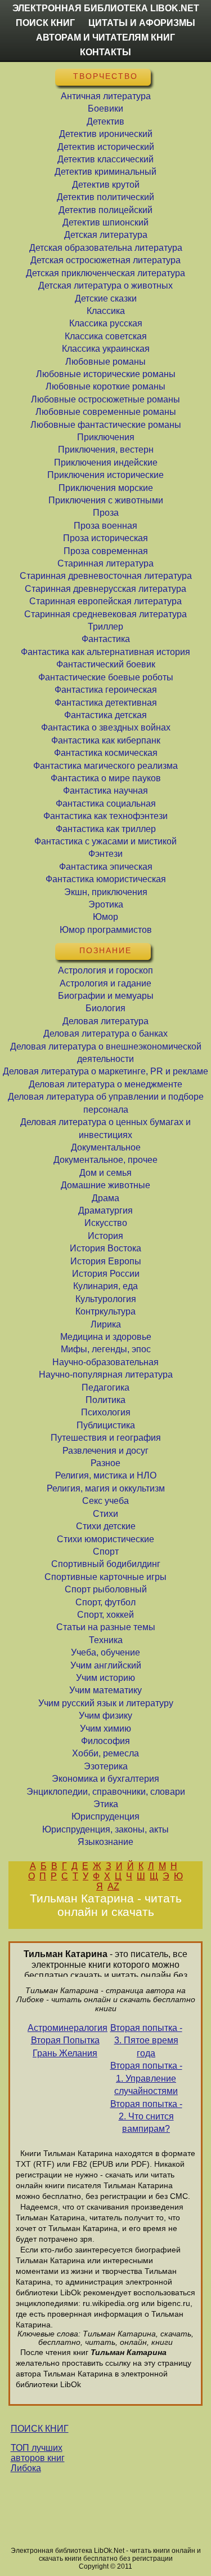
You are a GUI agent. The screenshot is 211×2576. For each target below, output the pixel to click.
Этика (106, 1804)
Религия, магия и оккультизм (106, 1488)
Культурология (106, 1299)
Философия (105, 1741)
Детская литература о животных (105, 286)
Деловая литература (105, 1021)
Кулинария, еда (105, 1286)
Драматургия (105, 1210)
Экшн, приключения (106, 892)
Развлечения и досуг (105, 1451)
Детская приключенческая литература (105, 273)
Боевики (105, 109)
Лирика (106, 1324)
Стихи (105, 1514)
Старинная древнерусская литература (105, 589)
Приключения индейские (106, 462)
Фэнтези (105, 854)
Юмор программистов (106, 930)
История (105, 1236)
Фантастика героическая (106, 690)
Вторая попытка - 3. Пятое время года (146, 2041)
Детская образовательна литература (106, 248)
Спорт (106, 1552)
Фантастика (106, 639)
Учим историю (105, 1678)
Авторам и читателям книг (105, 37)
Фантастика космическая (106, 753)
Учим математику (105, 1690)
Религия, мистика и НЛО (106, 1475)
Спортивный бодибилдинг (106, 1564)
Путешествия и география (106, 1438)
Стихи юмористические (105, 1539)
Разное (105, 1463)
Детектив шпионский (105, 222)
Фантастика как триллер (106, 829)
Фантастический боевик (106, 664)
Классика (106, 311)
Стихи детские (106, 1526)
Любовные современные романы (106, 412)
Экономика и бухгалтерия (105, 1779)
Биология (105, 1008)
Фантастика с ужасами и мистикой (105, 841)
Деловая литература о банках (105, 1034)
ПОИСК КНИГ (40, 2429)
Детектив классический (105, 159)
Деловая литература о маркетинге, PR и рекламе (105, 1071)
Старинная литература (105, 563)
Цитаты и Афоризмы (142, 23)
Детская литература (106, 235)
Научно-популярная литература (106, 1375)
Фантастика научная (105, 791)
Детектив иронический (106, 134)
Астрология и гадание (105, 983)
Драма (105, 1198)
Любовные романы (105, 362)
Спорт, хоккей (105, 1615)
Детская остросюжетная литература (105, 260)
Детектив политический (105, 197)
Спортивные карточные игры (105, 1577)
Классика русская (106, 323)
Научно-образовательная (105, 1362)
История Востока (105, 1248)
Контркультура (105, 1311)
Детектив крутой (106, 185)
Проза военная (105, 526)
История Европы (106, 1261)
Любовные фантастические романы (106, 425)
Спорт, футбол (105, 1602)
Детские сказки (106, 298)
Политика (105, 1400)
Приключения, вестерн (106, 450)
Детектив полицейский (105, 210)
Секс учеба (105, 1501)
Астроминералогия (65, 2028)
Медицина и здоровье (106, 1337)
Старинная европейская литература (105, 601)
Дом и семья (105, 1173)
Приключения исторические (105, 475)
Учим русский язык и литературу (106, 1703)
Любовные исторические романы (106, 374)
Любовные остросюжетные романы (105, 399)
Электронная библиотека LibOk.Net (106, 8)
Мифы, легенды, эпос (106, 1349)
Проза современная (106, 551)
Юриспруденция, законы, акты (105, 1829)
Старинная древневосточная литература (106, 576)
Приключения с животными (106, 500)
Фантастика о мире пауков (106, 778)
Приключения (106, 437)
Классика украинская (106, 349)
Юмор (105, 917)
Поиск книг (45, 23)
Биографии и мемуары (106, 996)
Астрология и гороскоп (105, 970)
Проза (106, 513)
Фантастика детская (105, 715)
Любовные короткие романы (105, 386)
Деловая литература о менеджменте (105, 1084)
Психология (106, 1412)
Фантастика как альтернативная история (105, 652)
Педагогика (105, 1387)
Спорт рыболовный (106, 1589)
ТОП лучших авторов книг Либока (38, 2458)
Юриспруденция (105, 1816)
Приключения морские (106, 488)
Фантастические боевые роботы (106, 677)
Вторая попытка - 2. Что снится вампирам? (146, 2117)
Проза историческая (105, 538)
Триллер (105, 627)
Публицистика (106, 1425)
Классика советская (106, 336)
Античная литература (106, 96)
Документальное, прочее (105, 1160)
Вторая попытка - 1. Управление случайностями (146, 2078)
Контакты (105, 52)
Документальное (106, 1147)
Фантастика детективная (106, 703)
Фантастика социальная (106, 804)
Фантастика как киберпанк (106, 740)
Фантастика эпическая (106, 867)
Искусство (106, 1223)
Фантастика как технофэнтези (105, 816)
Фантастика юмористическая (106, 879)
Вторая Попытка (65, 2040)
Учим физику (105, 1716)
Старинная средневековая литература (105, 614)
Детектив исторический (106, 147)
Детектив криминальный (105, 172)
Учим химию (105, 1729)
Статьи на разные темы (106, 1627)
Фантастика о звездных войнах (106, 727)
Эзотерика (106, 1766)
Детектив (105, 121)
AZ (113, 1886)
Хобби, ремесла (105, 1753)
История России (106, 1274)
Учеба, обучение (105, 1652)
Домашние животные (105, 1185)
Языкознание (105, 1842)
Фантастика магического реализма (105, 766)
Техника (106, 1640)
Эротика (106, 904)
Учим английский (106, 1665)
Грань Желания (65, 2053)
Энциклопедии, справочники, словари (106, 1792)
